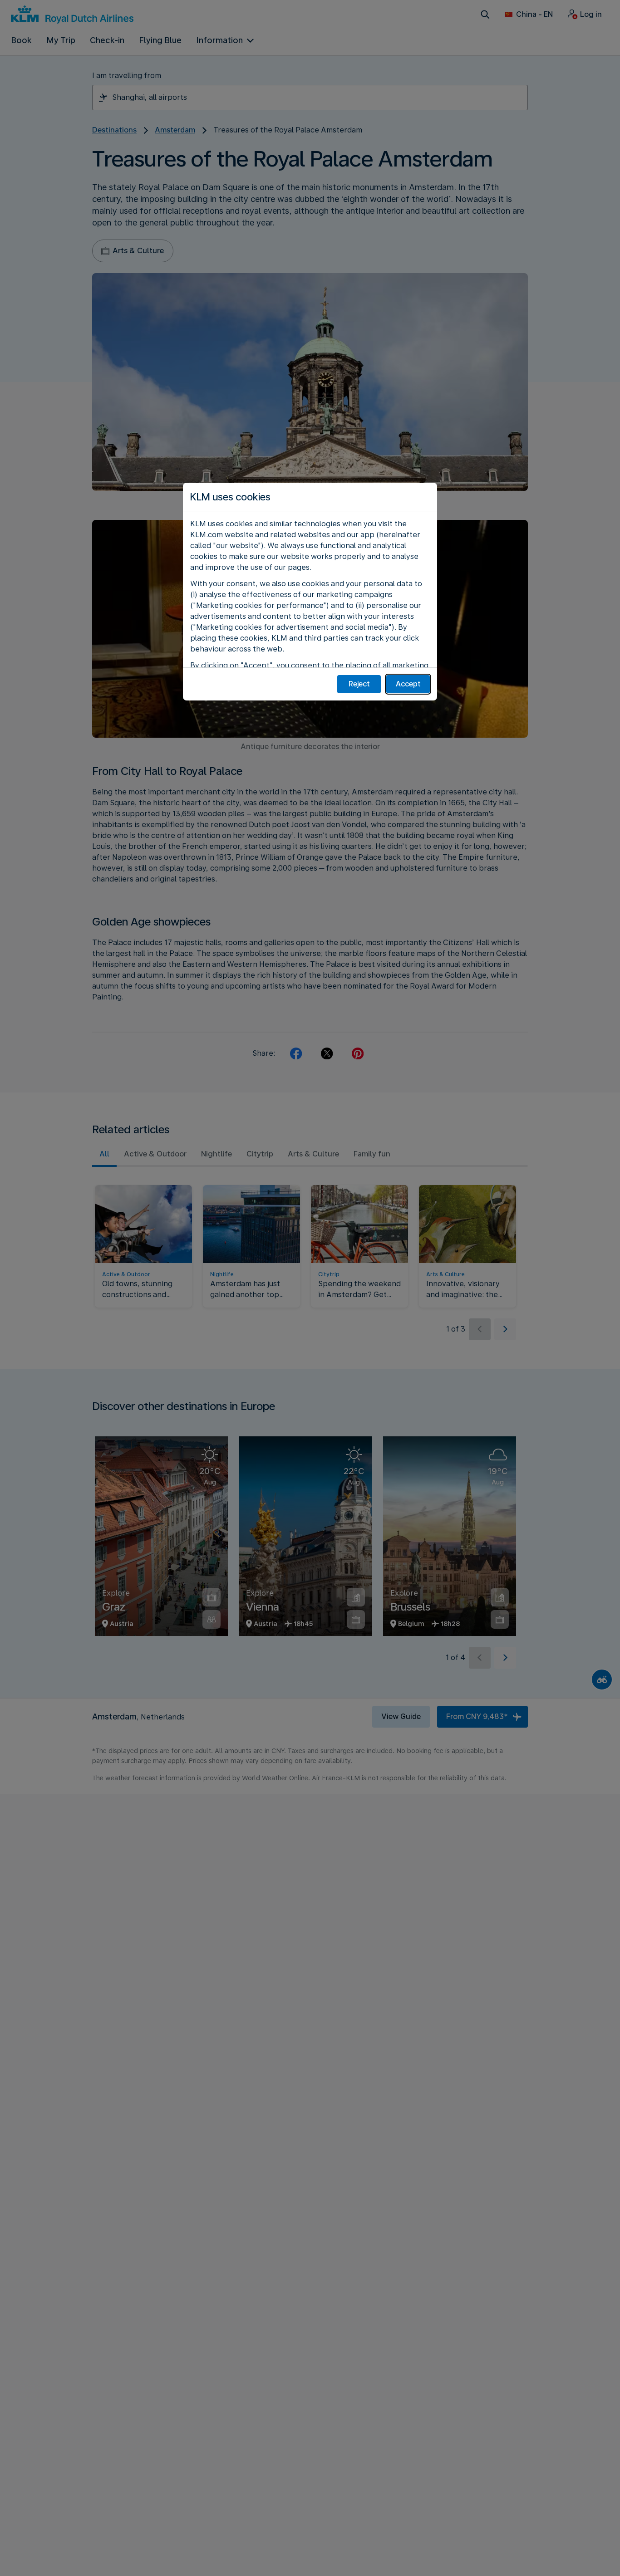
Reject (359, 684)
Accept (408, 684)
